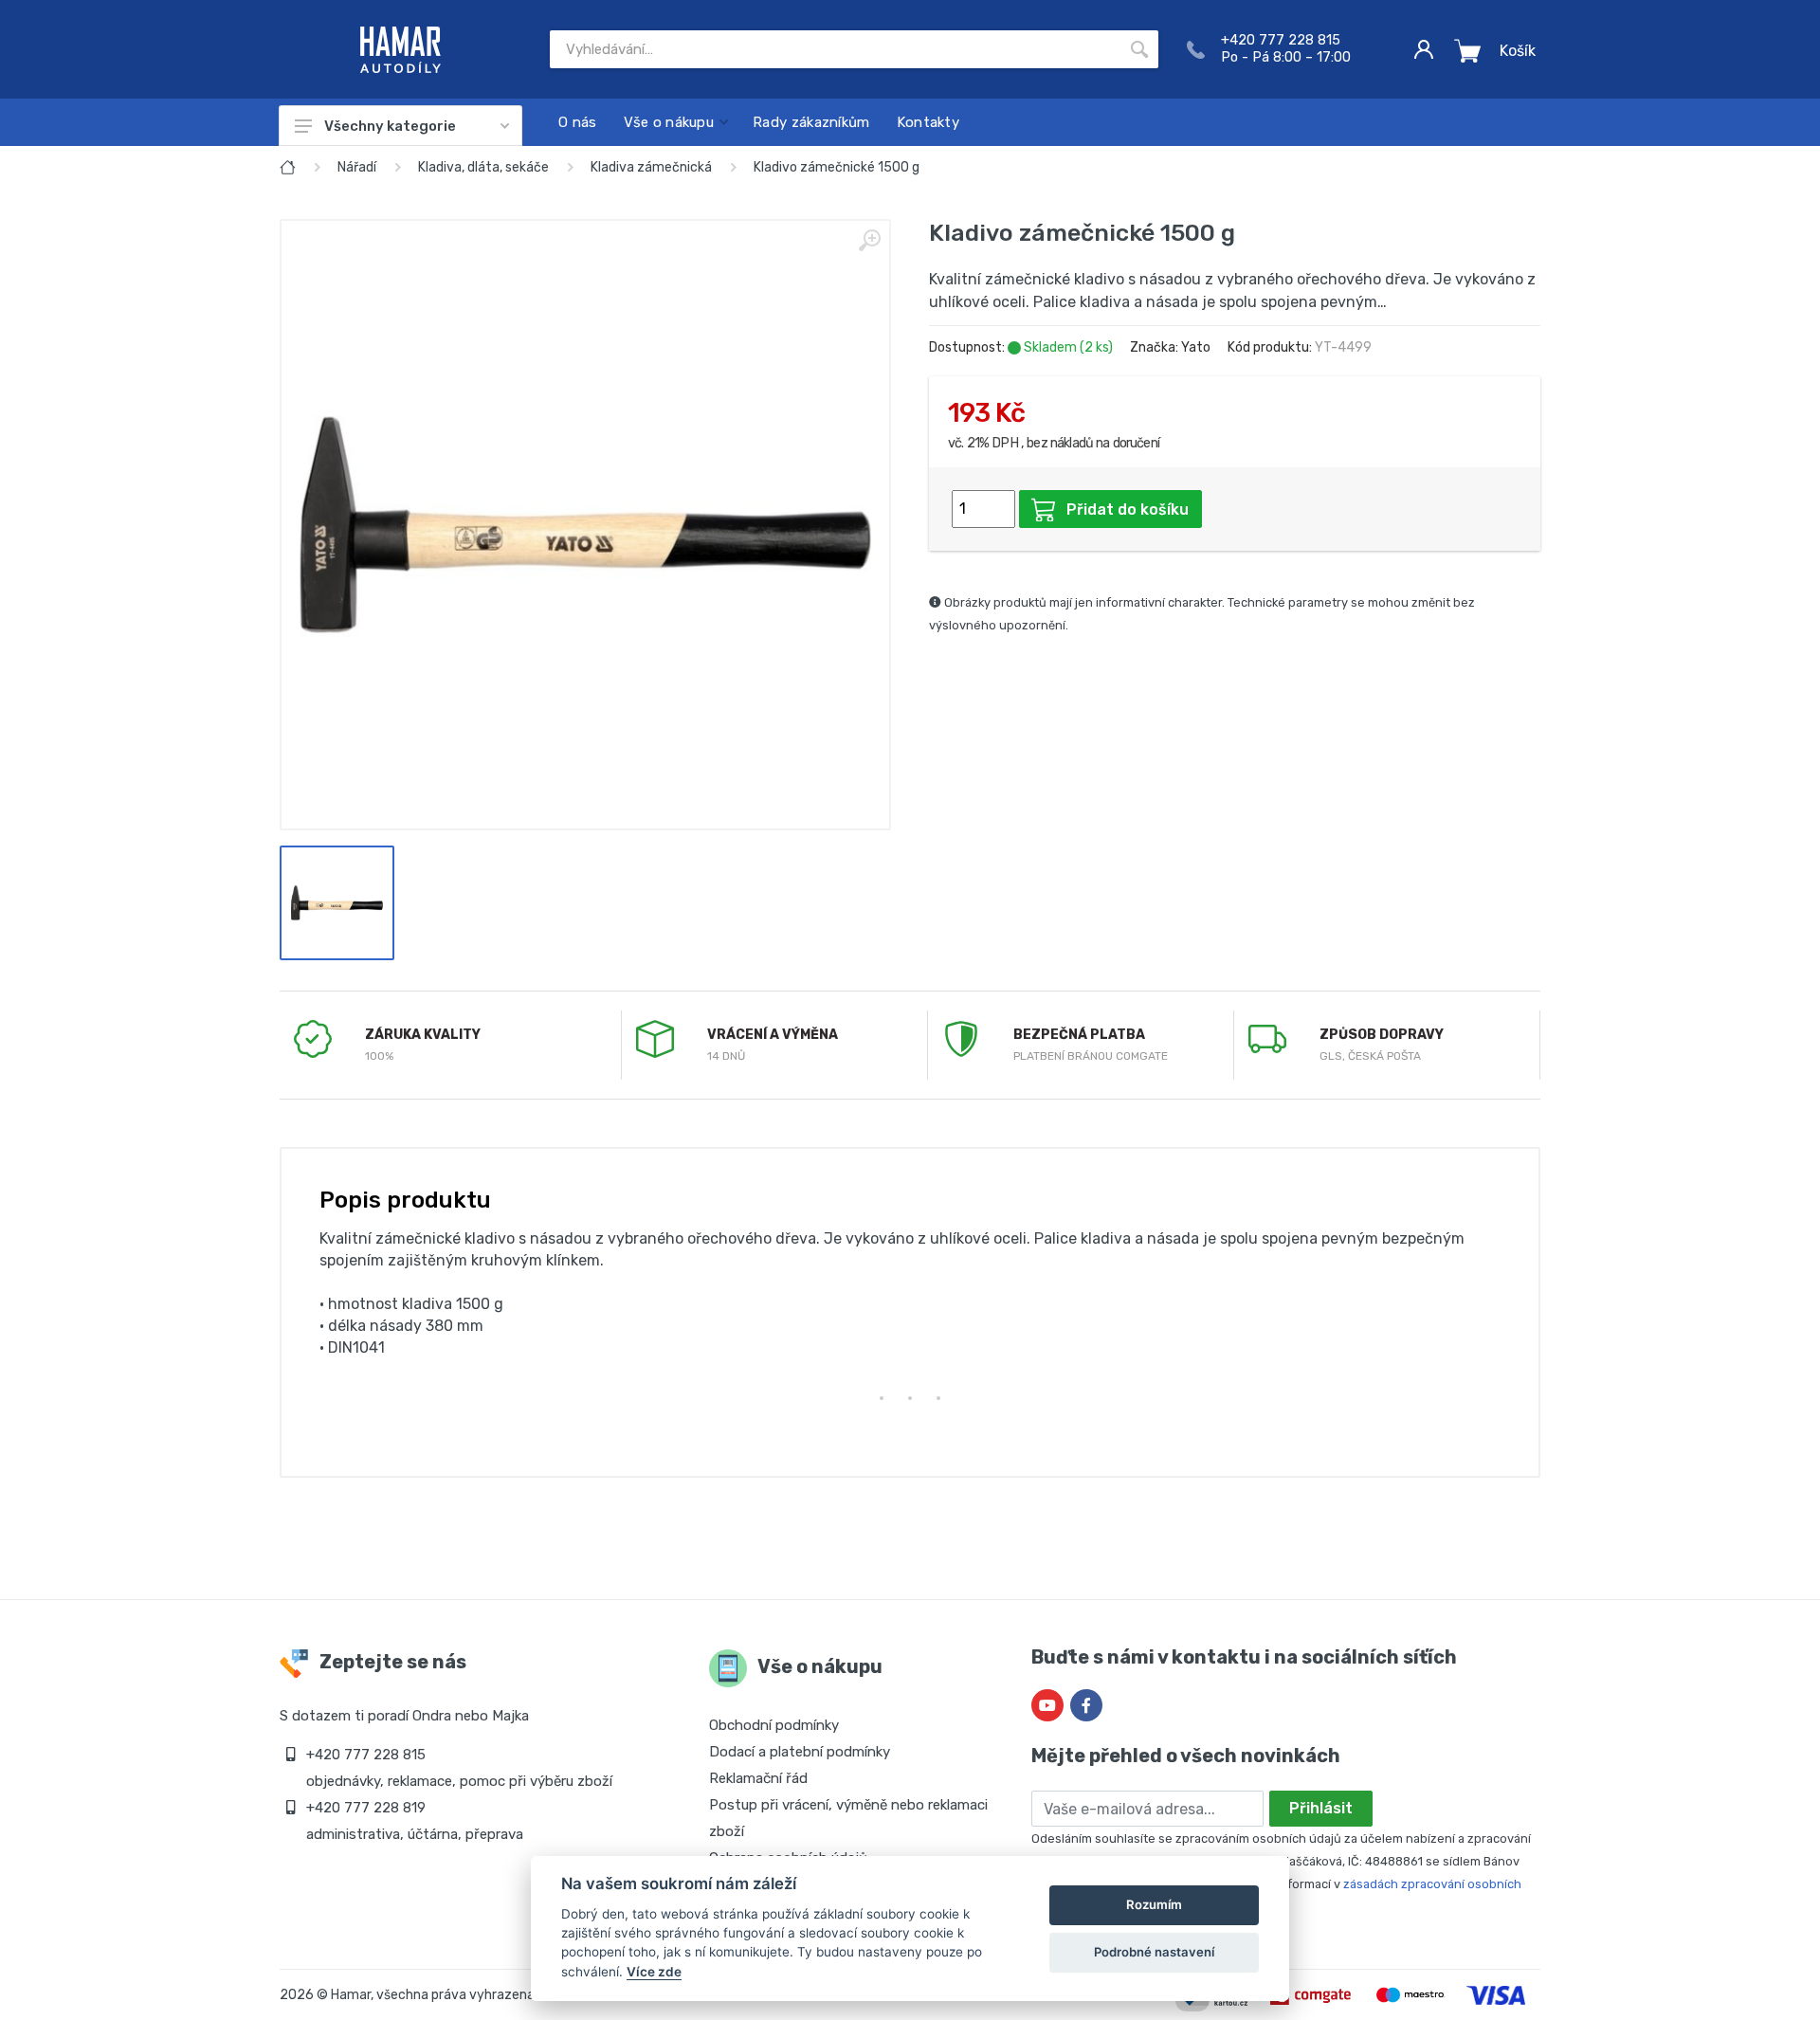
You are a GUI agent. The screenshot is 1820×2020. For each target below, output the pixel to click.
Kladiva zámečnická (651, 167)
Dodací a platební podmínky (800, 1752)
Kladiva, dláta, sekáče (483, 167)
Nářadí (357, 167)
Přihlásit (1321, 1808)
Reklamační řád (758, 1778)
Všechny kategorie (390, 126)
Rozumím (1154, 1904)
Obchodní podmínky (774, 1725)
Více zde (654, 1972)
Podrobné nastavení (1154, 1952)
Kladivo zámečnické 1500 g (837, 167)
